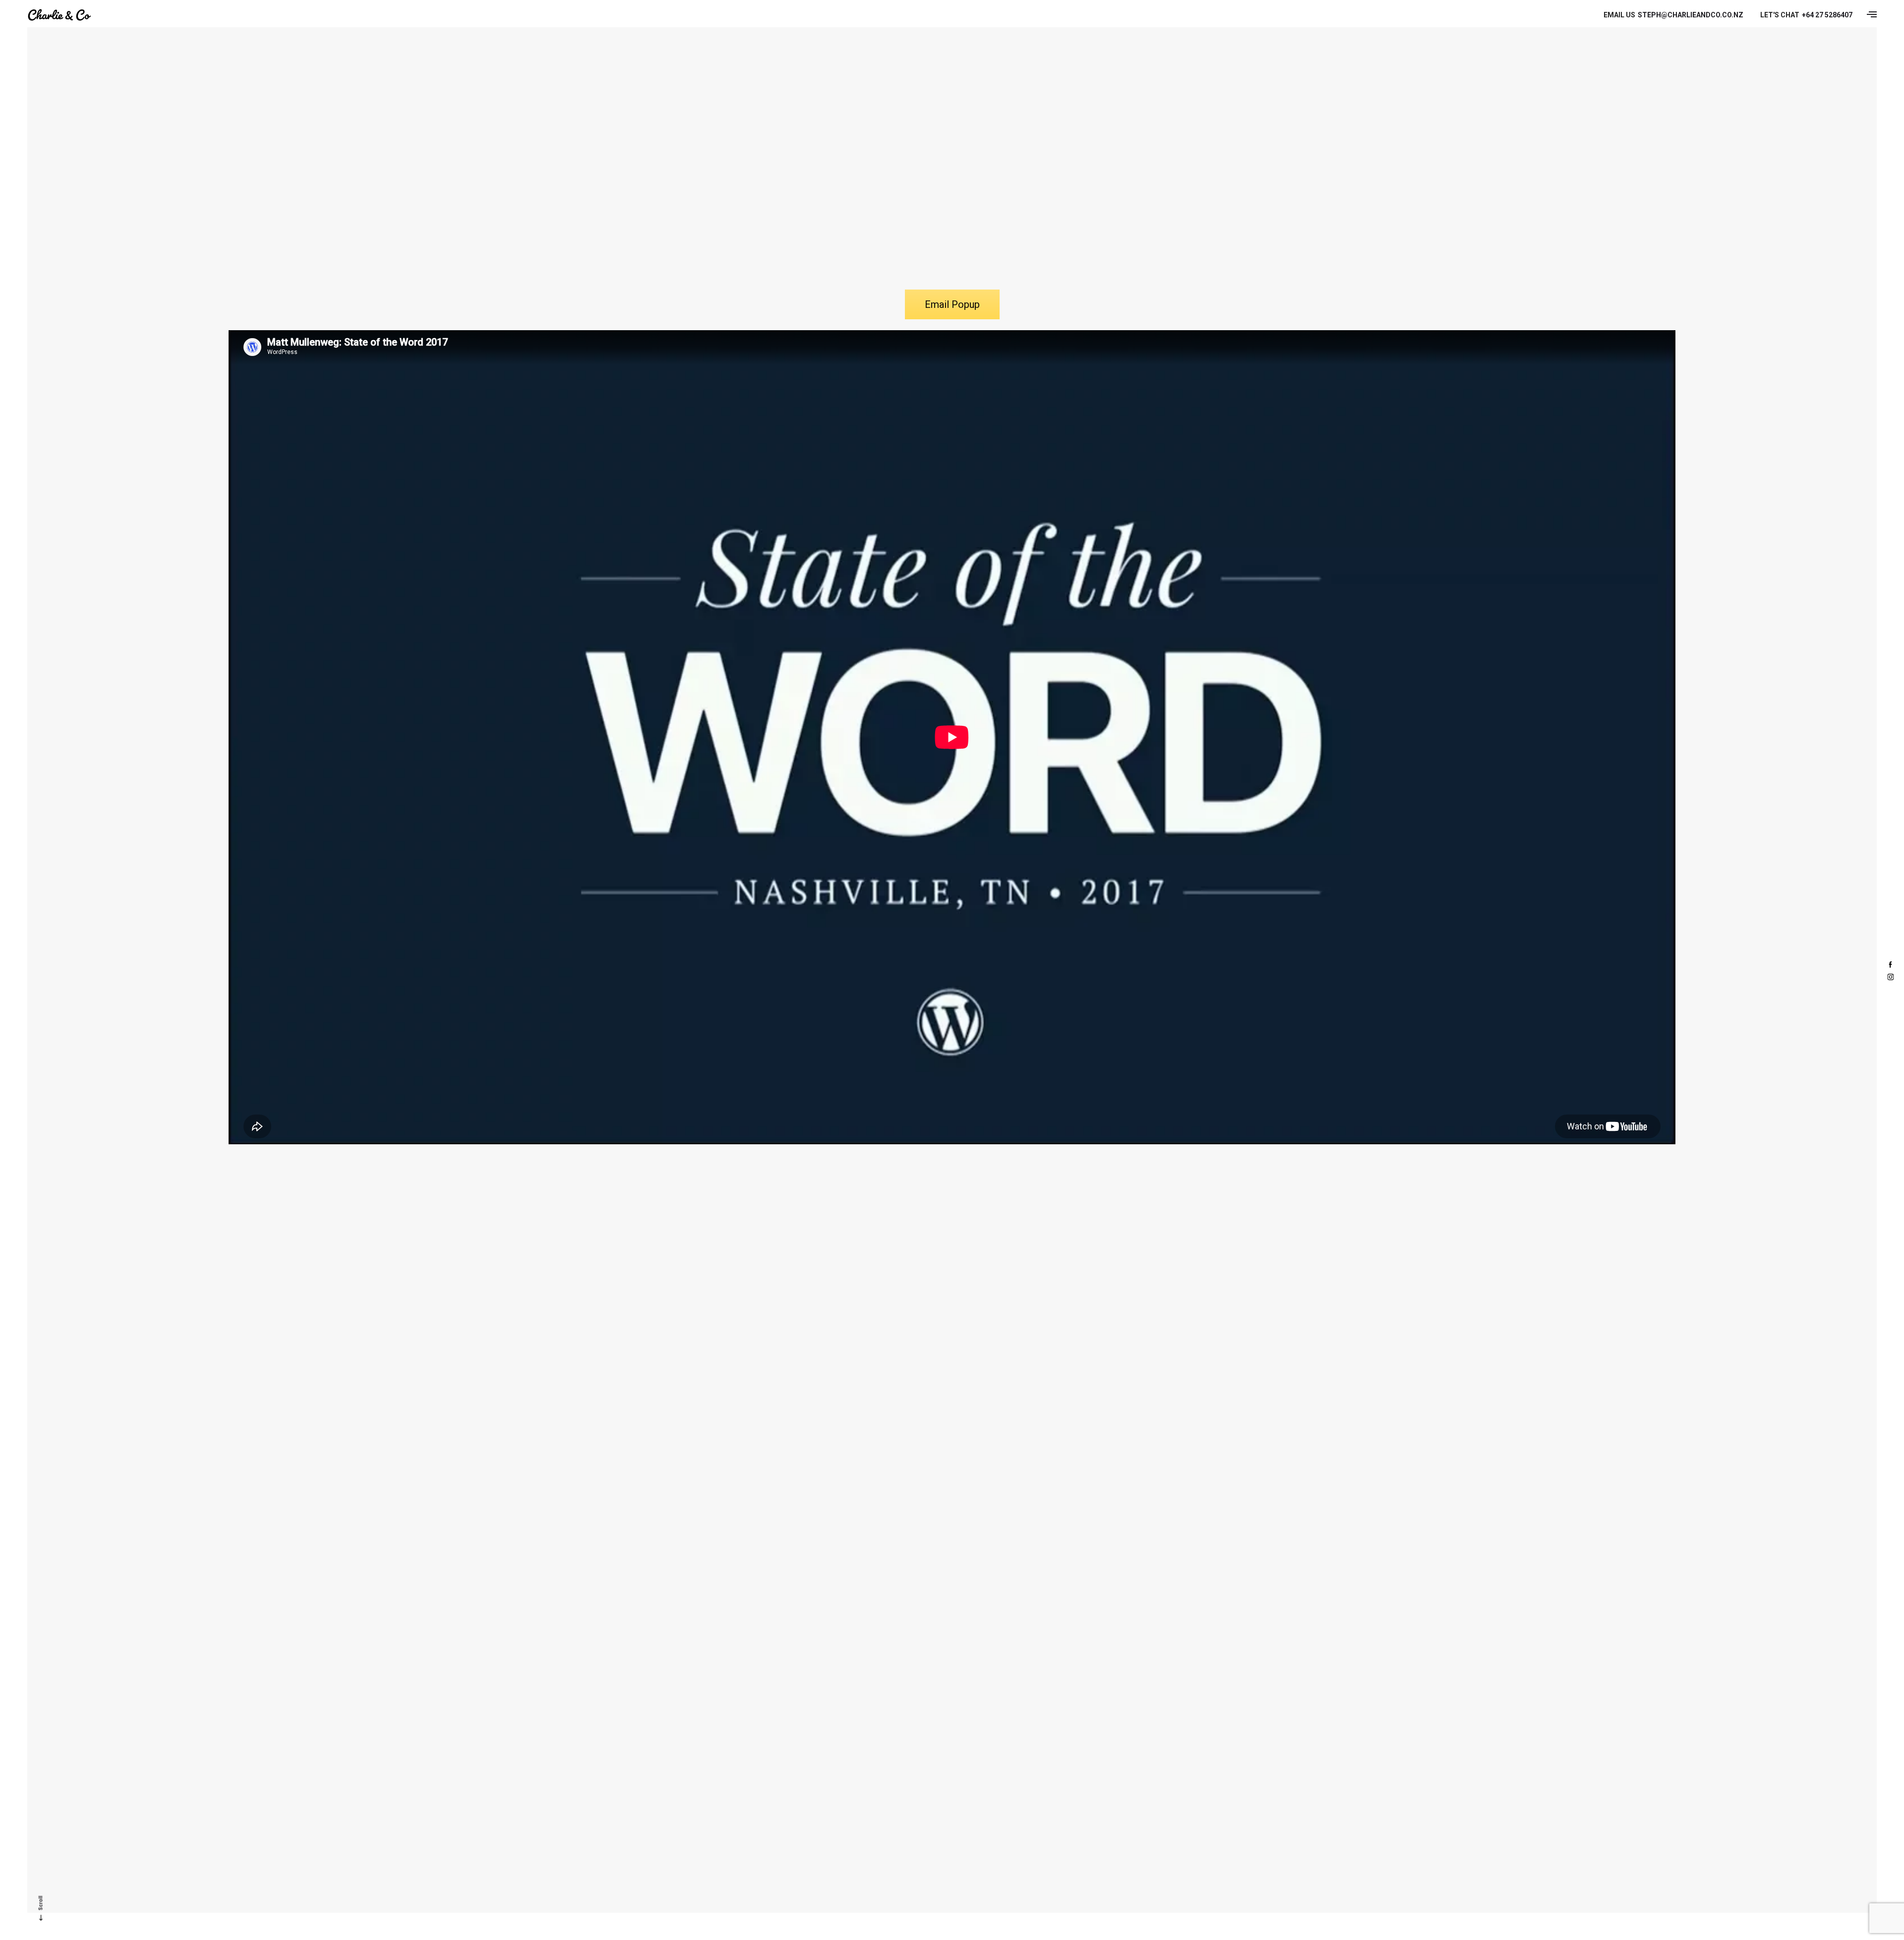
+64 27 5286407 (1806, 15)
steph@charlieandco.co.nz (1673, 15)
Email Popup (952, 304)
